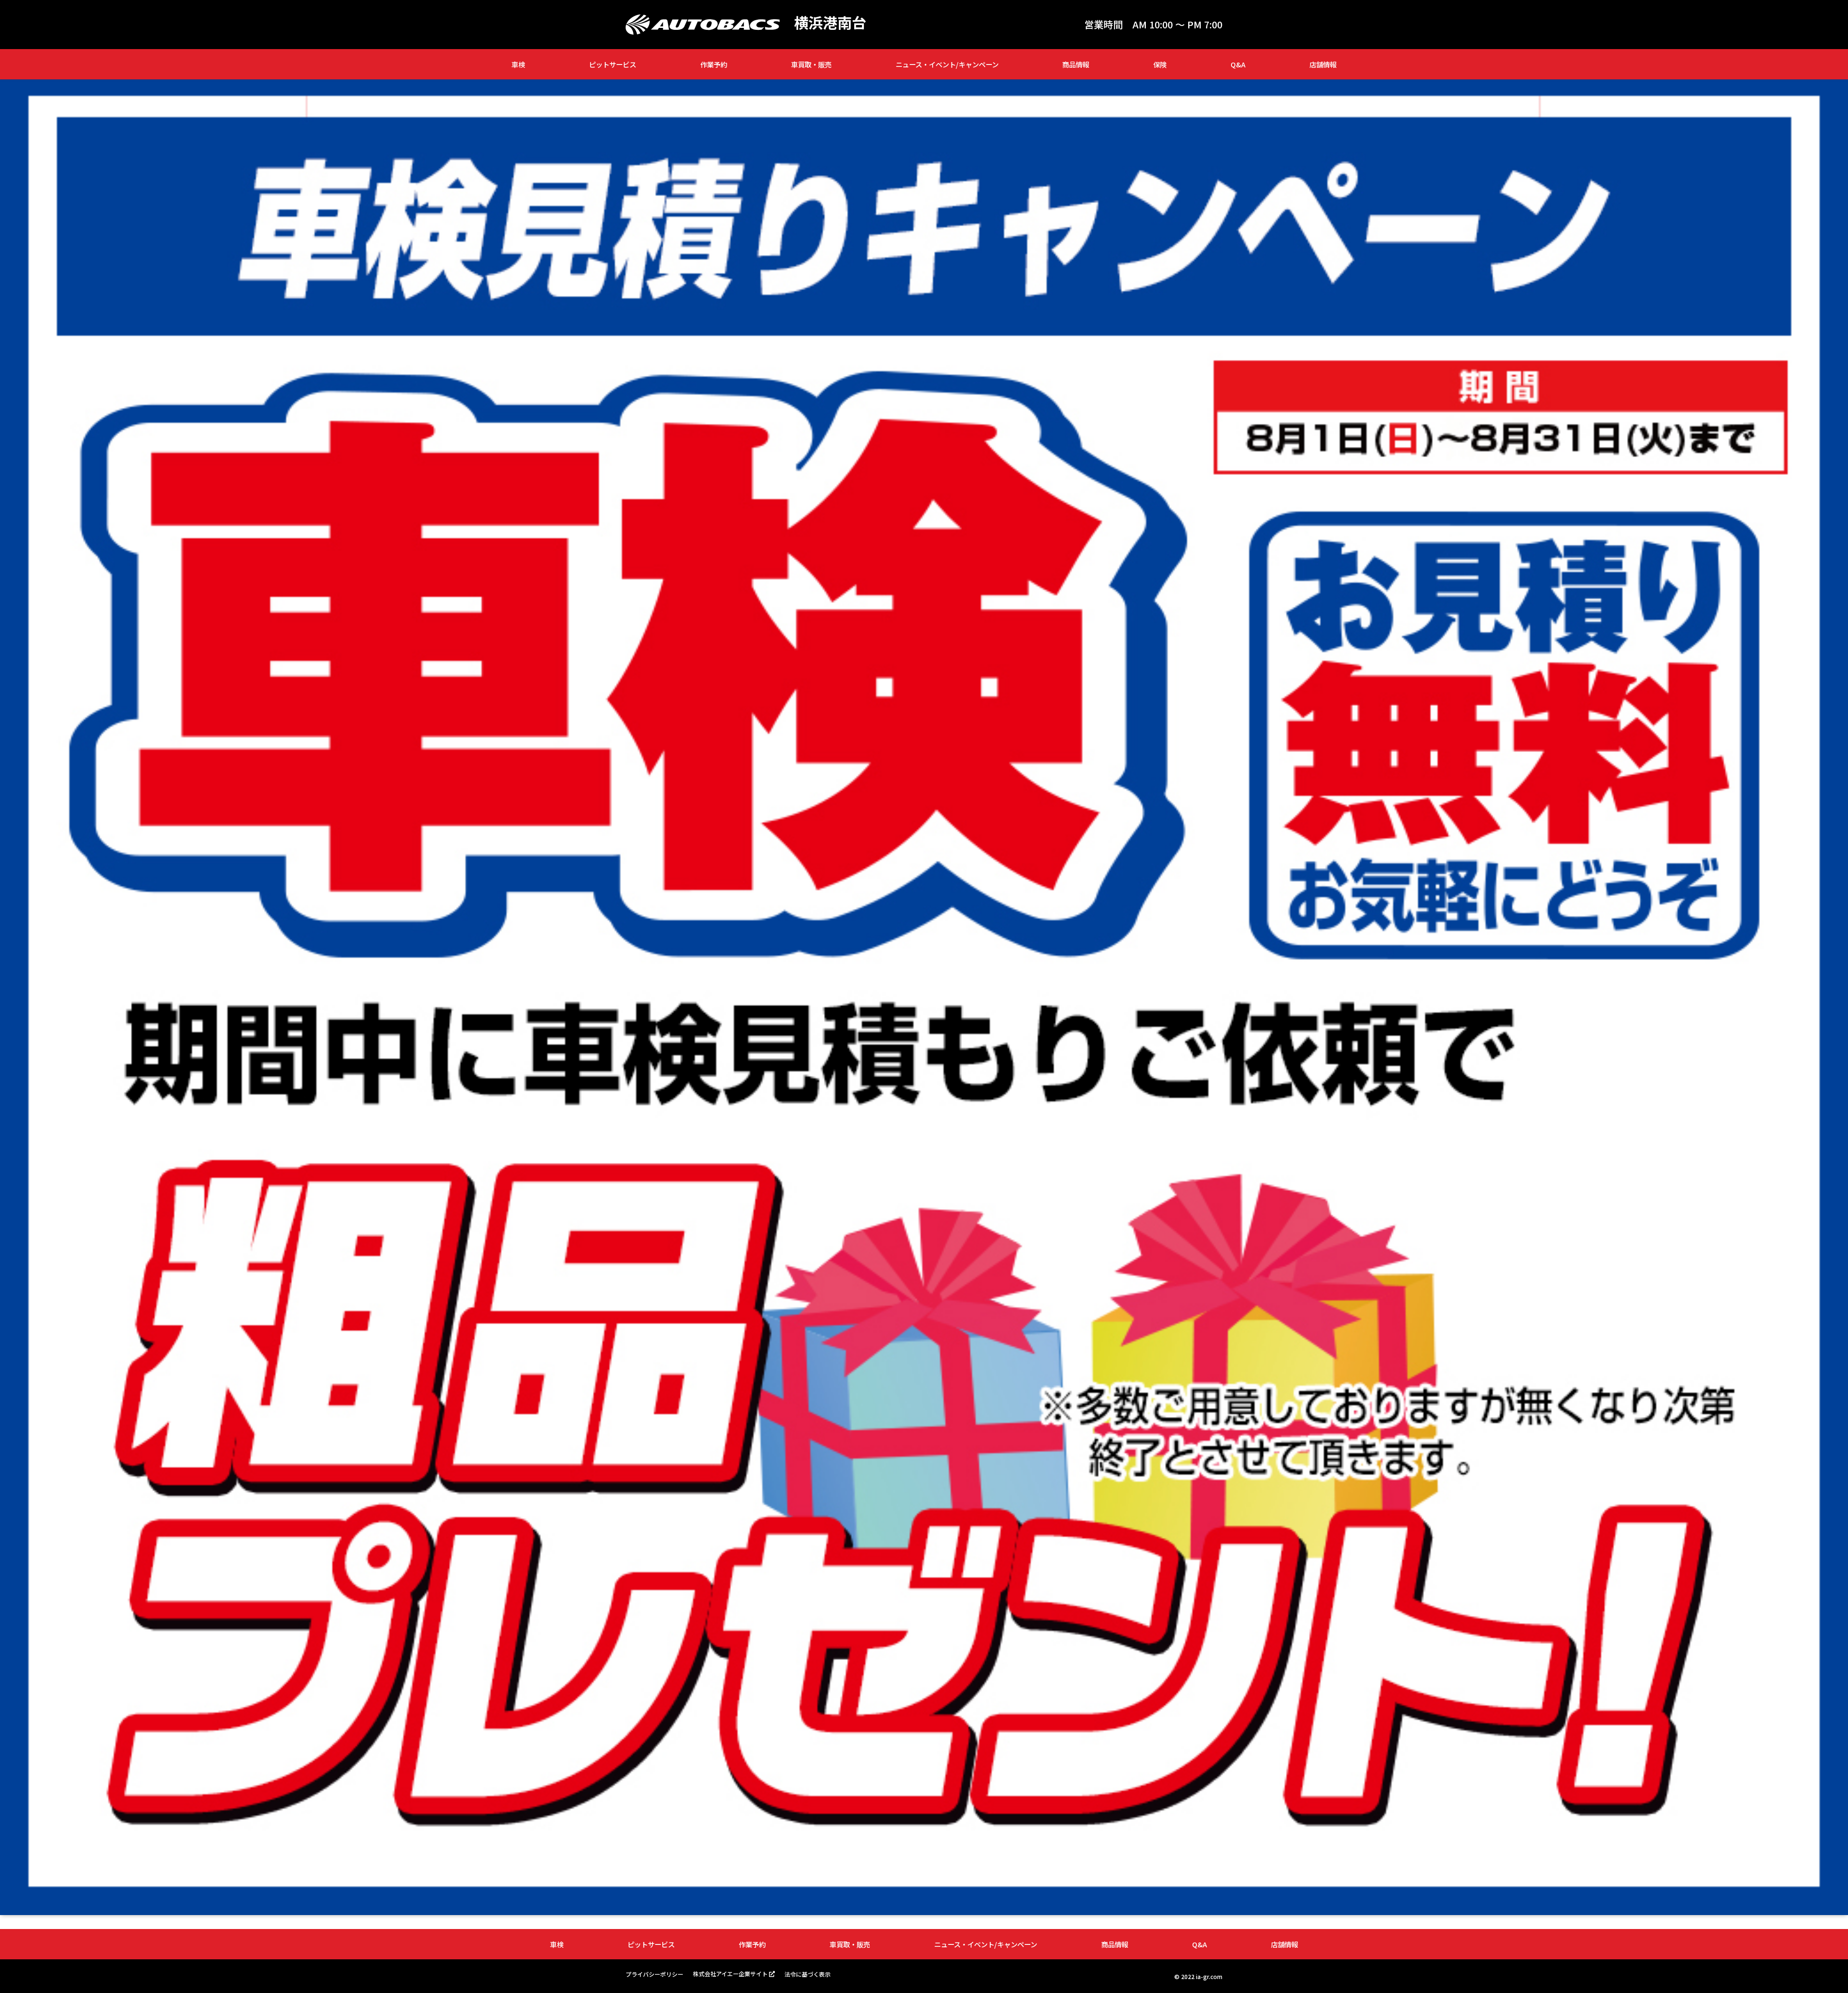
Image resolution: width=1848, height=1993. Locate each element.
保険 (1160, 64)
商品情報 (1076, 64)
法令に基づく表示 (808, 1974)
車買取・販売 (811, 64)
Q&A (1238, 64)
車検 (518, 64)
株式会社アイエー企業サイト (730, 1974)
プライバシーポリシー (654, 1974)
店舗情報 (1323, 64)
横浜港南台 (830, 22)
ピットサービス (613, 64)
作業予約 (714, 64)
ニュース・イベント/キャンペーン (947, 64)
